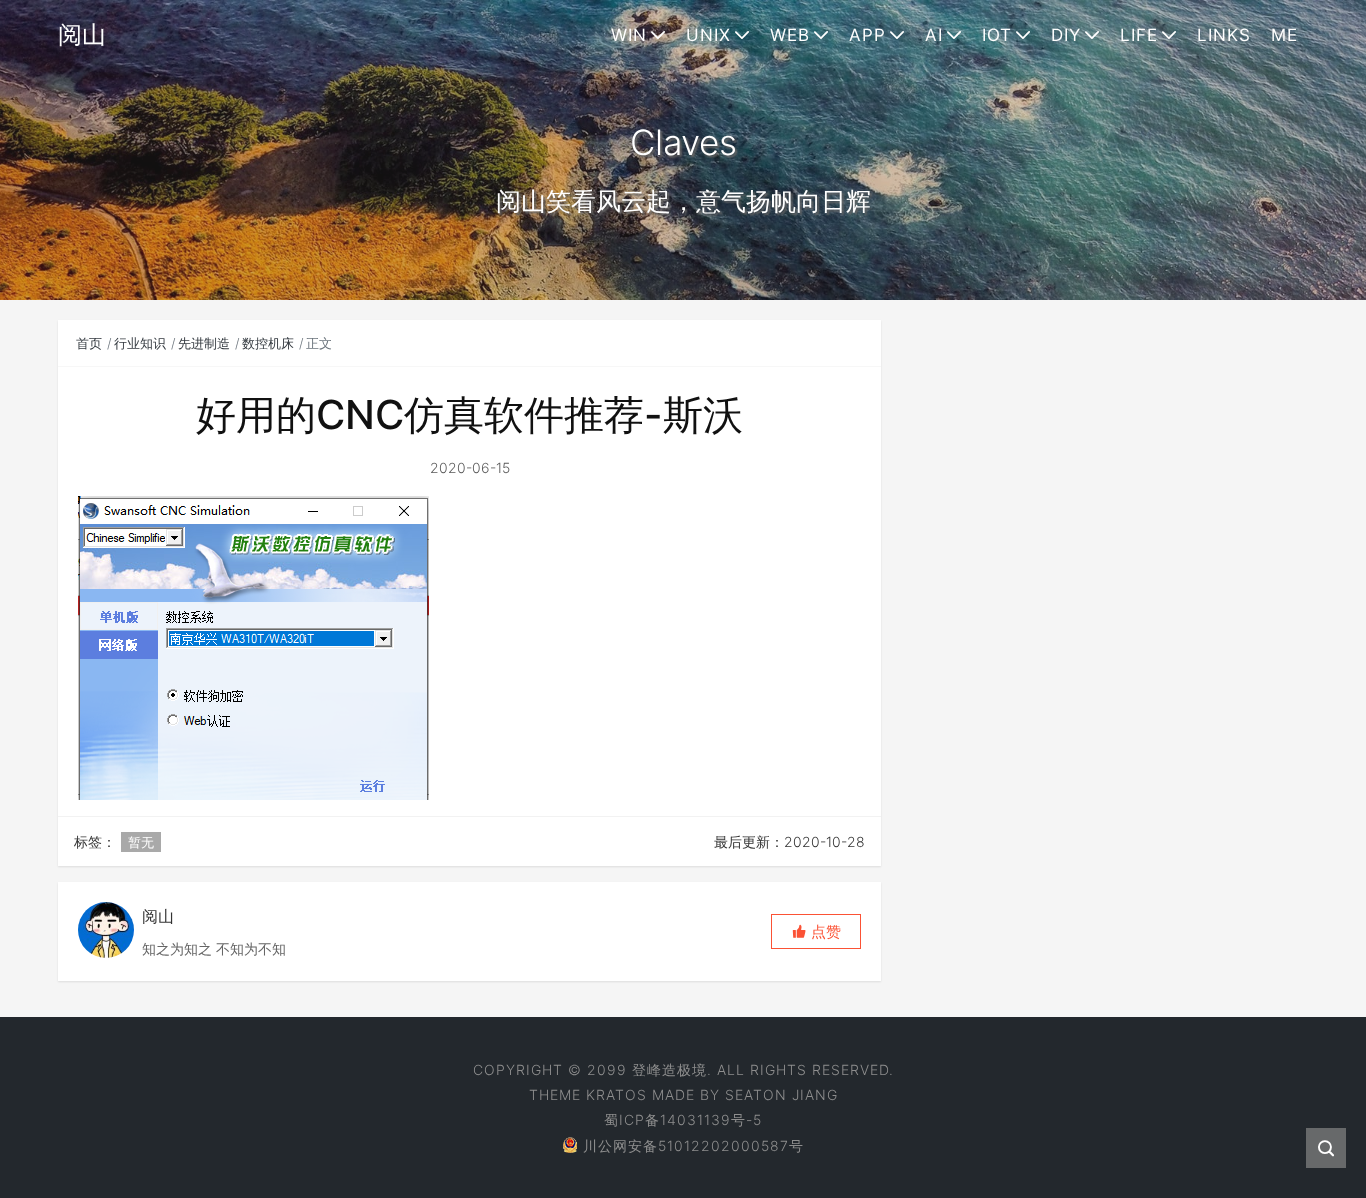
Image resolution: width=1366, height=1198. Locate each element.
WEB (790, 35)
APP (867, 35)
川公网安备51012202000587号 (693, 1145)
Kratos (616, 1094)
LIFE (1139, 35)
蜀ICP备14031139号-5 (683, 1119)
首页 (89, 343)
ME (1284, 35)
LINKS (1224, 35)
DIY (1066, 35)
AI (934, 35)
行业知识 (140, 343)
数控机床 (268, 343)
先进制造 (204, 343)
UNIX (708, 35)
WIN (629, 35)
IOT (997, 35)
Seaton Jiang (781, 1094)
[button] (816, 931)
